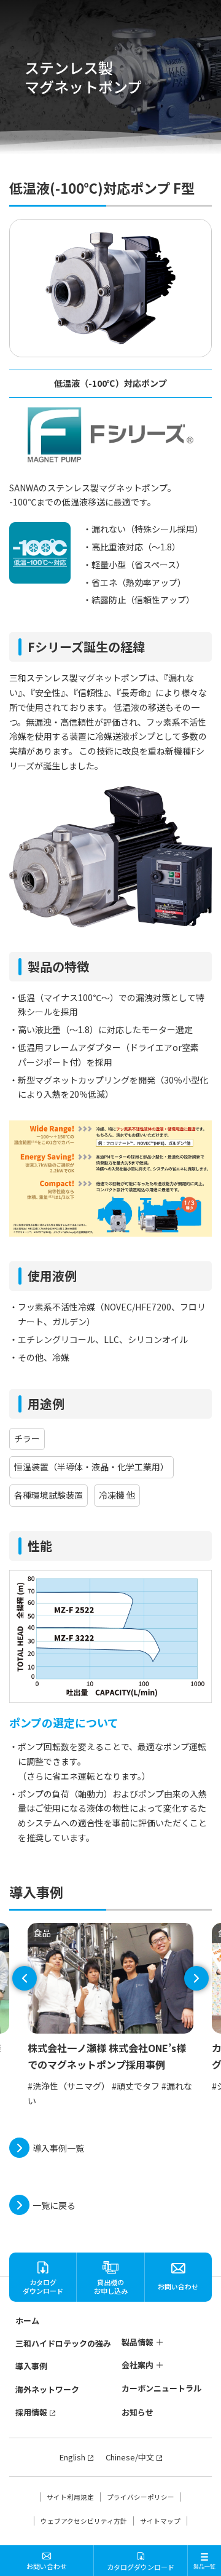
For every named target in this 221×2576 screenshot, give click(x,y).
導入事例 (31, 2366)
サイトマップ (160, 2521)
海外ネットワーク (47, 2389)
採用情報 (31, 2412)
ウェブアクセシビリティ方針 (84, 2521)
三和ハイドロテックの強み (63, 2343)
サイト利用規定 (70, 2497)
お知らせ (138, 2412)
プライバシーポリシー (141, 2497)
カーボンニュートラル (161, 2388)
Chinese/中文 (130, 2457)
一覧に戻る (54, 2205)
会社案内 (138, 2365)
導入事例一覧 (58, 2148)
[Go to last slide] (25, 1978)
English (72, 2457)
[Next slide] (196, 1978)
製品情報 (138, 2342)
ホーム (27, 2320)
